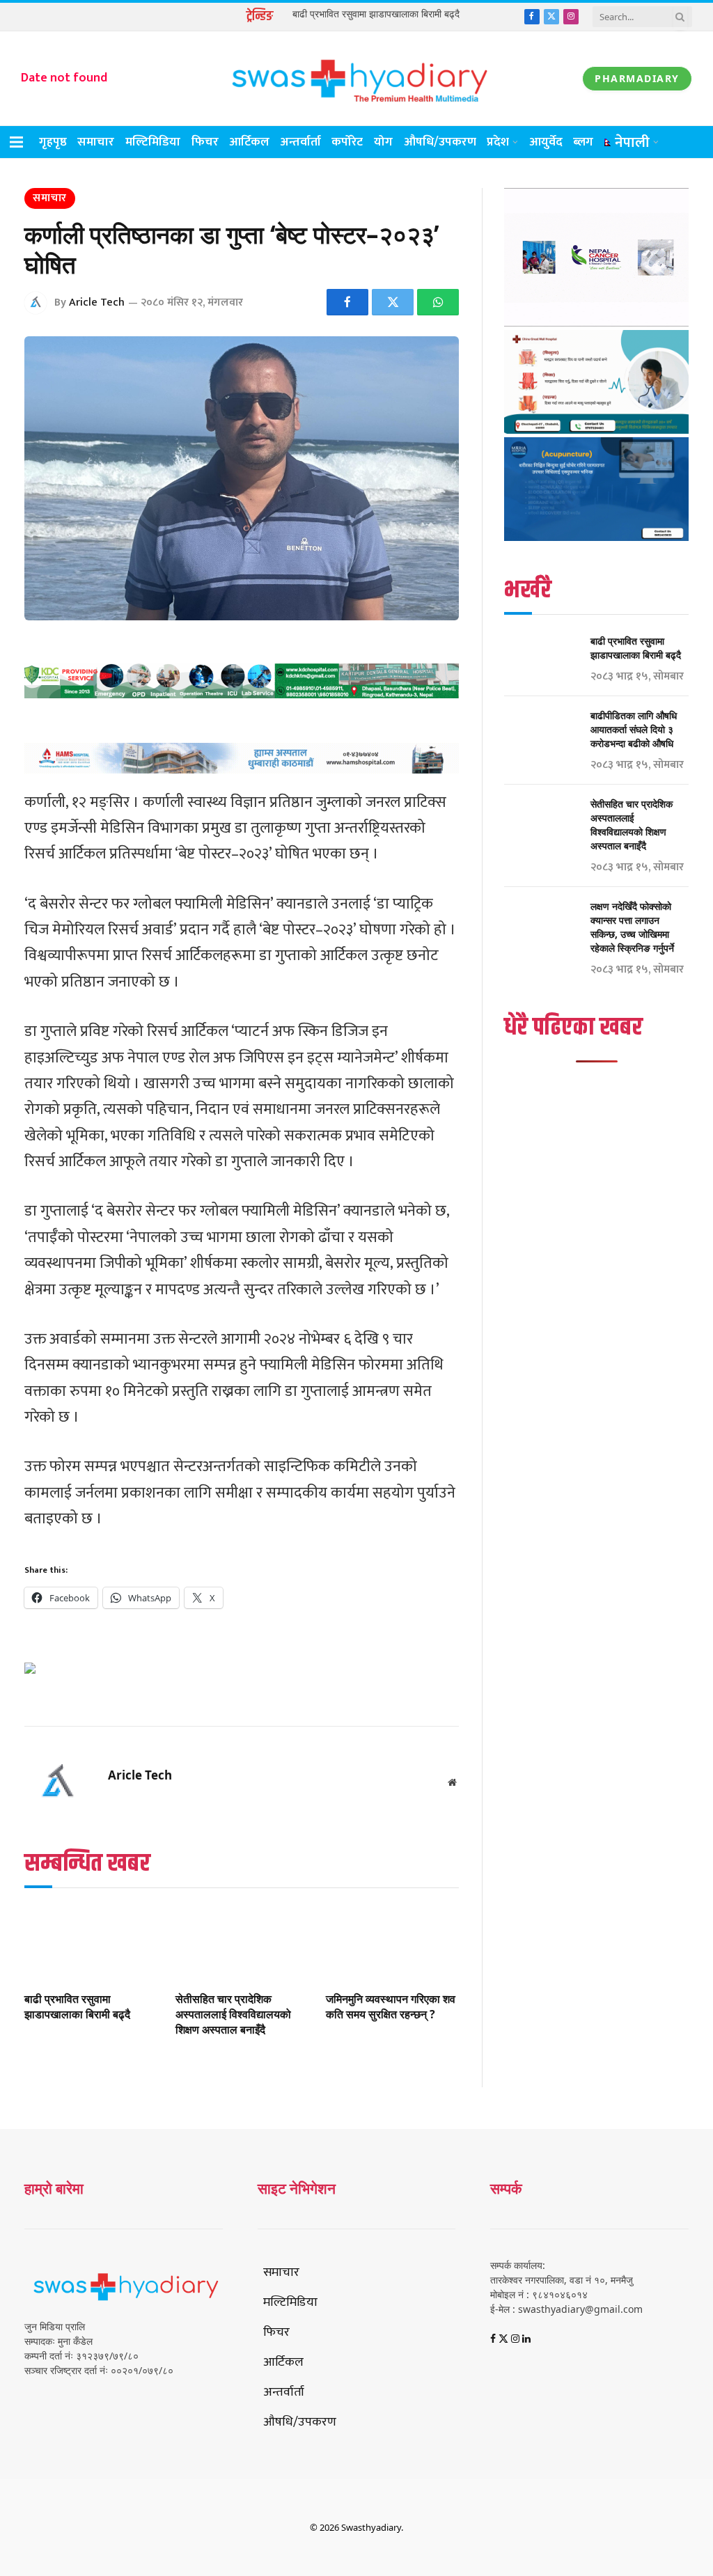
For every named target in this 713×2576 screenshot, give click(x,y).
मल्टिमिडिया (153, 142)
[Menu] (16, 142)
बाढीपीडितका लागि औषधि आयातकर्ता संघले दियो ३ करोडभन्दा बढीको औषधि (634, 729)
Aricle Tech (97, 303)
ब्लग (583, 142)
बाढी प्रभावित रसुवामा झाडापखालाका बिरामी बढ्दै (376, 14)
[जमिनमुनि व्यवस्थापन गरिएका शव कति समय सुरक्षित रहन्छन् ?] (392, 1943)
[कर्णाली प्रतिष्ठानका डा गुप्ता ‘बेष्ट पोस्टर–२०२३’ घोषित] (242, 478)
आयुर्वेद (546, 142)
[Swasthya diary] (356, 78)
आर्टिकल (249, 142)
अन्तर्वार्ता (301, 142)
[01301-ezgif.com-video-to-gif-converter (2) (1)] (596, 323)
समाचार (96, 142)
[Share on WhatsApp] (438, 302)
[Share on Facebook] (347, 302)
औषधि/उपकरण (440, 142)
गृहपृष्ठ (53, 142)
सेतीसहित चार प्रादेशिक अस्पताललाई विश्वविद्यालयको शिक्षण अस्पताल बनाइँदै (233, 2015)
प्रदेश (498, 142)
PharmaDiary (637, 78)
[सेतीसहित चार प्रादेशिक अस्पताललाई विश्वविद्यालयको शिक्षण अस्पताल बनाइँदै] (242, 1943)
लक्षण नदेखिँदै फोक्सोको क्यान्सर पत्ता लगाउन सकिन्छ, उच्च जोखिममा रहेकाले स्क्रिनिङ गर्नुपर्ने (632, 927)
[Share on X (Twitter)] (393, 302)
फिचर (205, 142)
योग (383, 142)
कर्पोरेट (347, 142)
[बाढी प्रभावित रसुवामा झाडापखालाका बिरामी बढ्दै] (91, 1943)
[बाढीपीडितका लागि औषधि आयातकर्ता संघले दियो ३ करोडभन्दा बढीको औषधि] (541, 733)
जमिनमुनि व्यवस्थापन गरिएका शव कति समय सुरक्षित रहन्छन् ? (391, 2007)
